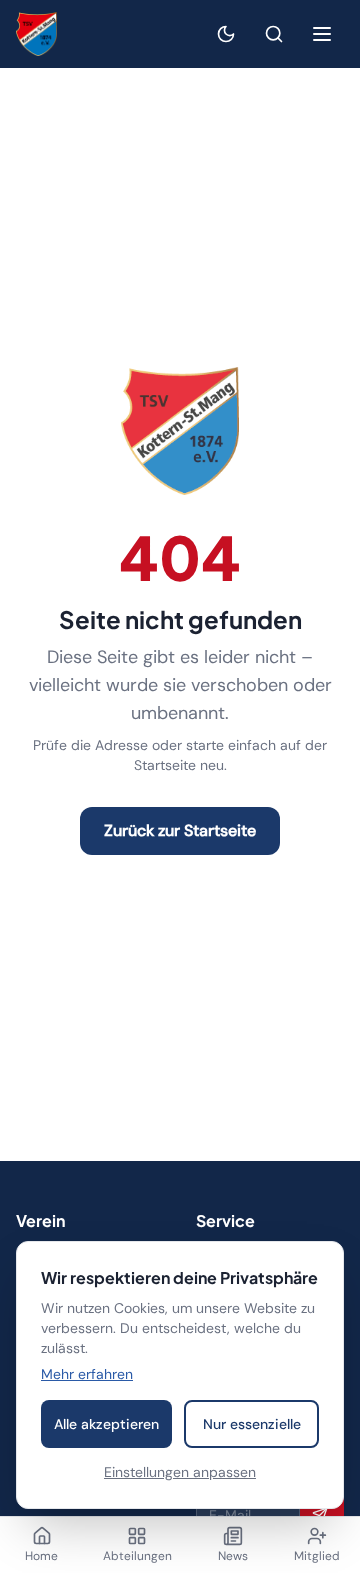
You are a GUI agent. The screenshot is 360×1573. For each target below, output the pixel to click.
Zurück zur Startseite (180, 830)
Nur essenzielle (252, 1424)
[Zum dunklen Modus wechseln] (226, 34)
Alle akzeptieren (106, 1424)
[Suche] (274, 34)
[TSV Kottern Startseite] (36, 34)
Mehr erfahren (87, 1374)
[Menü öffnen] (322, 34)
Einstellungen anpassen (180, 1472)
